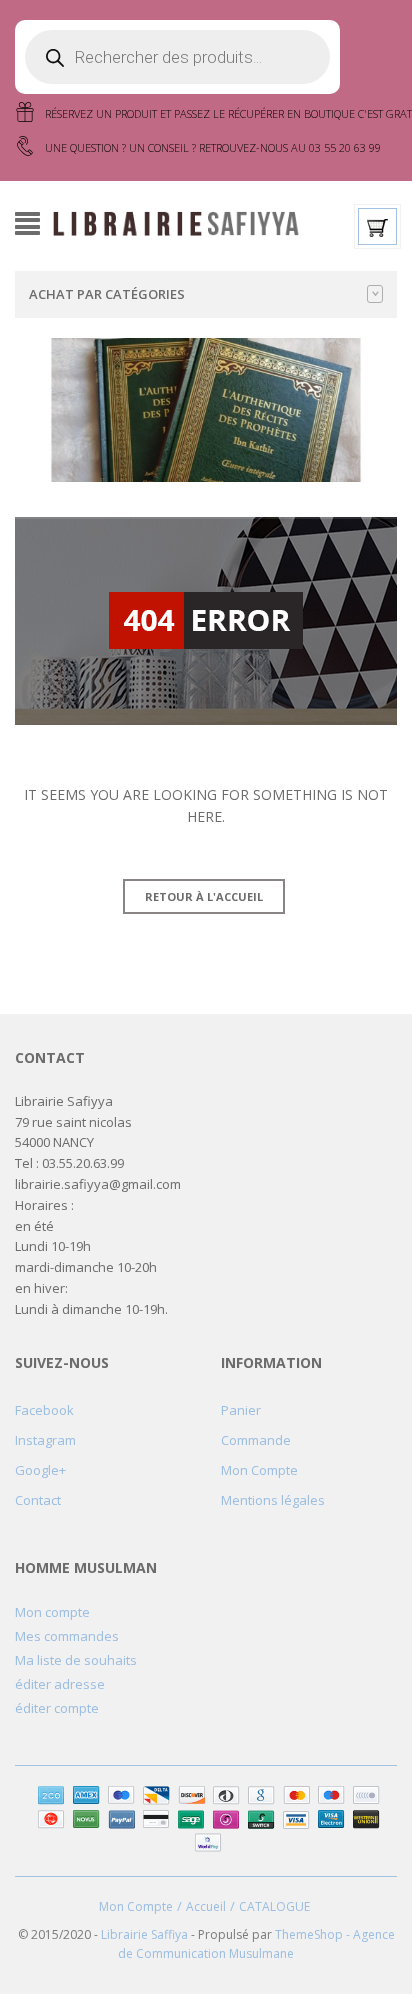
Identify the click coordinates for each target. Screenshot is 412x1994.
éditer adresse (60, 1684)
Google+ (40, 1470)
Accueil (206, 1906)
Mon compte (52, 1612)
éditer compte (57, 1708)
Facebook (44, 1410)
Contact (38, 1500)
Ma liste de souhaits (76, 1660)
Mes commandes (67, 1636)
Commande (256, 1440)
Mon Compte (259, 1470)
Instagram (45, 1440)
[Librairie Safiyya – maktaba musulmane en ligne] (183, 222)
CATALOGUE (274, 1906)
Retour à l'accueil (204, 896)
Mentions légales (273, 1500)
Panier (241, 1410)
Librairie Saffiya (144, 1934)
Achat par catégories (107, 294)
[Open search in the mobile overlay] (177, 57)
